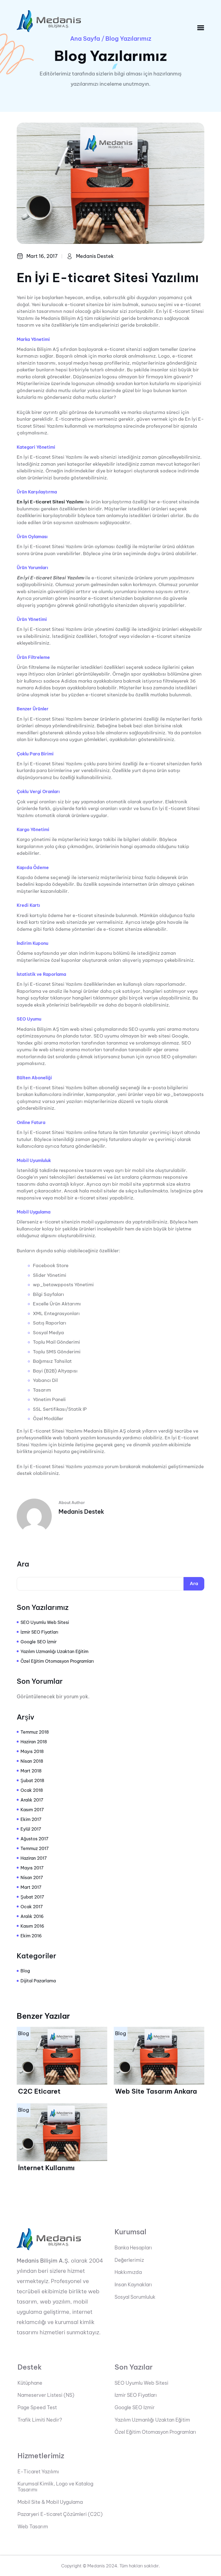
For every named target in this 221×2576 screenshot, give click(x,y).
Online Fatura (31, 1123)
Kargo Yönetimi (33, 830)
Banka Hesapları (133, 2248)
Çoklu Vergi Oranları (38, 792)
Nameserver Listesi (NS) (46, 2395)
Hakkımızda (128, 2272)
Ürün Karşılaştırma (37, 492)
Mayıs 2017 (32, 1868)
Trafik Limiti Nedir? (40, 2420)
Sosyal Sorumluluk (135, 2297)
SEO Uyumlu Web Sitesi (45, 1622)
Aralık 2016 (32, 1916)
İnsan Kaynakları (133, 2285)
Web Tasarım (33, 2527)
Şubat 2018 (32, 1780)
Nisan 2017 (32, 1877)
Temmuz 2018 (35, 1732)
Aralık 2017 (32, 1800)
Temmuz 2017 (35, 1848)
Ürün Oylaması (32, 537)
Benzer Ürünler (33, 709)
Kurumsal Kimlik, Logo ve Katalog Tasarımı (55, 2487)
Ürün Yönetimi (32, 619)
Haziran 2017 (34, 1858)
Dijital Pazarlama (38, 1981)
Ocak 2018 (32, 1790)
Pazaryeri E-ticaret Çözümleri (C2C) (60, 2514)
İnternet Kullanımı (46, 2168)
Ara (23, 1564)
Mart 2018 (31, 1771)
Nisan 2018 (32, 1761)
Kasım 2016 (32, 1926)
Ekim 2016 (31, 1936)
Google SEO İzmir (39, 1642)
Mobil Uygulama (34, 1212)
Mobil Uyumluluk (34, 1161)
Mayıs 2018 (32, 1751)
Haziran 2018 (34, 1742)
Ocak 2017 (32, 1907)
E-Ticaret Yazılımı (38, 2472)
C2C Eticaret (39, 2091)
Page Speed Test (37, 2408)
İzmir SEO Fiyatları (39, 1632)
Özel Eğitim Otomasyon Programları (57, 1661)
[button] (201, 28)
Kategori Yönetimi (36, 447)
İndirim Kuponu (32, 943)
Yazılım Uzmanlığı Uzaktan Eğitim (54, 1651)
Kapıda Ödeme (33, 868)
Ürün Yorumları (32, 568)
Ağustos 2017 (34, 1839)
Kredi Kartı (28, 905)
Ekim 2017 (31, 1819)
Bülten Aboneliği (34, 1078)
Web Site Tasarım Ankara (156, 2091)
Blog (25, 1971)
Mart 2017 (31, 1887)
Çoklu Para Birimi (35, 754)
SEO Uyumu (29, 1019)
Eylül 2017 (31, 1829)
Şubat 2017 (32, 1897)
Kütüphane (30, 2383)
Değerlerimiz (129, 2260)
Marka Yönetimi (33, 339)
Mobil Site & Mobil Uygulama (50, 2502)
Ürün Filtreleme (33, 657)
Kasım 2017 (32, 1810)
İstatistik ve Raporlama (41, 974)
